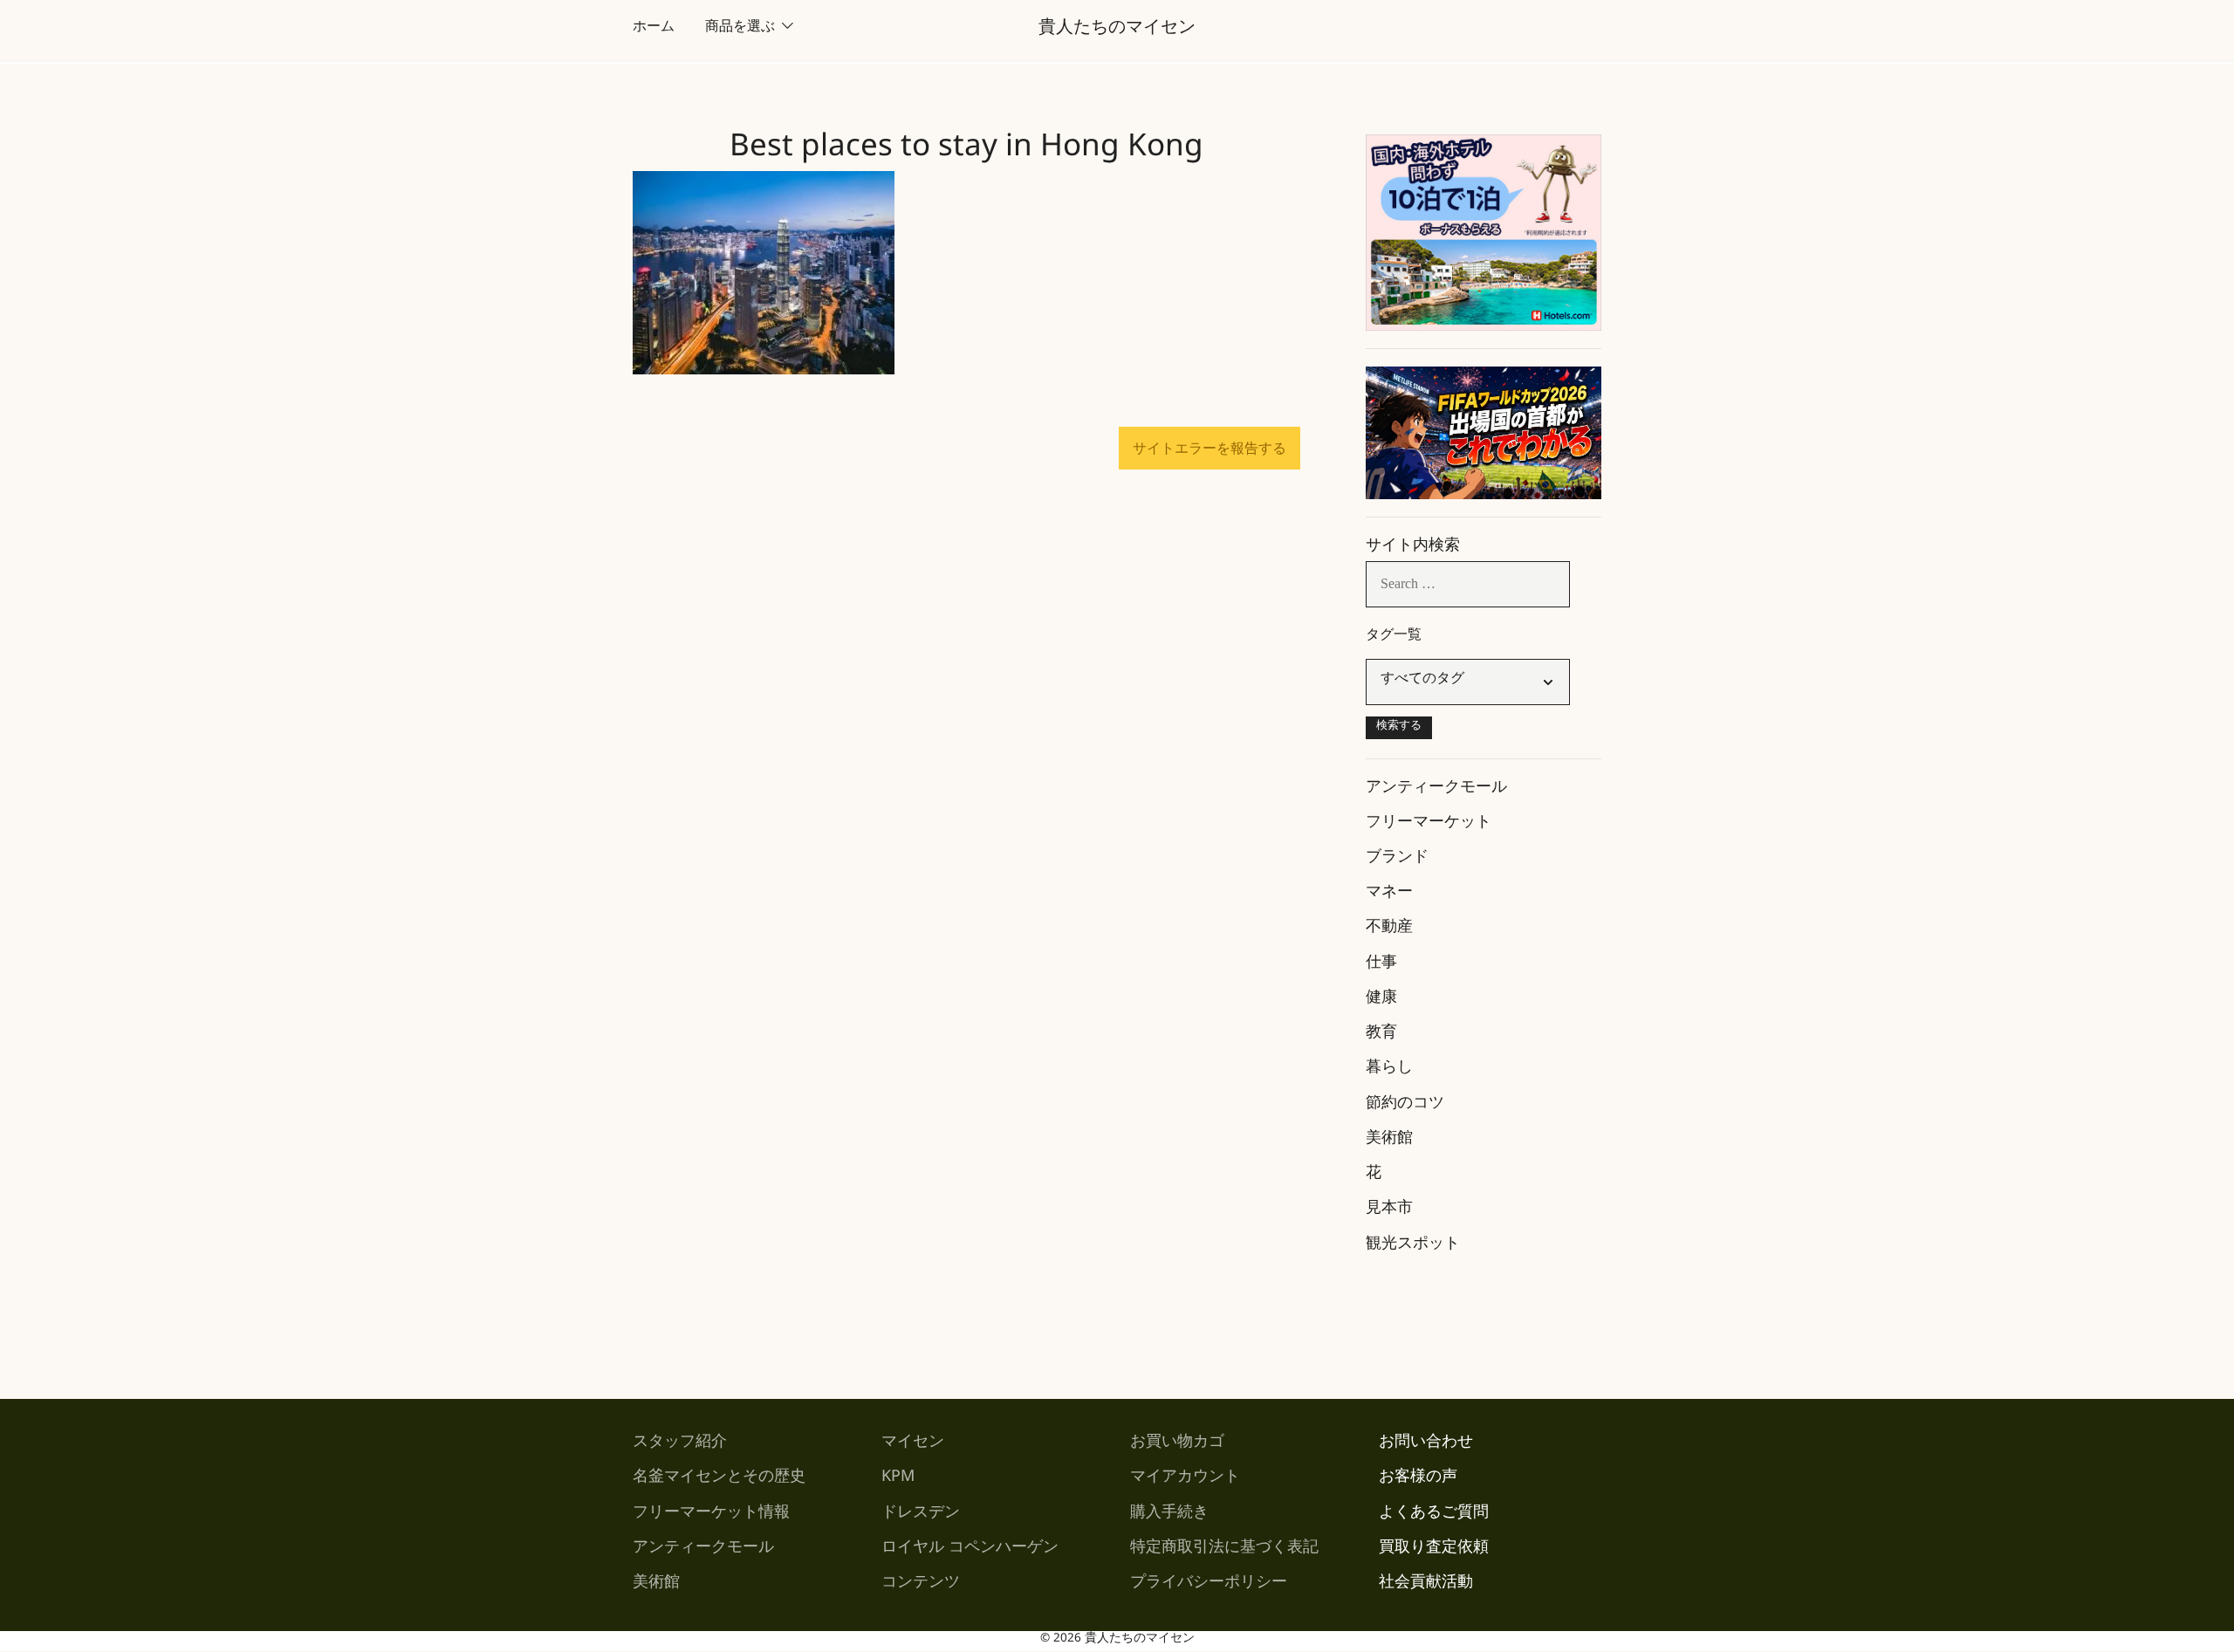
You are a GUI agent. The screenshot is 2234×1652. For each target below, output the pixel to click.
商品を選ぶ (740, 29)
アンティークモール (1436, 790)
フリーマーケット (1429, 825)
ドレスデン (921, 1515)
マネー (1389, 895)
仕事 (1381, 965)
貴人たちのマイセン (1117, 31)
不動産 (1389, 929)
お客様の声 (1418, 1479)
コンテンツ (921, 1585)
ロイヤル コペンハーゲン (970, 1550)
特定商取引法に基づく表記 (1224, 1550)
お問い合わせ (1426, 1444)
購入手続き (1169, 1515)
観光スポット (1413, 1246)
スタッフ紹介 (680, 1444)
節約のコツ (1405, 1106)
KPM (898, 1479)
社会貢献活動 (1426, 1585)
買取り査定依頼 (1434, 1550)
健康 (1381, 1000)
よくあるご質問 (1434, 1515)
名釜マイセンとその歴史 (719, 1479)
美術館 (1389, 1141)
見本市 (1389, 1210)
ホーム (654, 29)
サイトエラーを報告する (1210, 448)
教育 (1381, 1035)
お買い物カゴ (1177, 1444)
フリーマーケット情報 (711, 1515)
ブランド (1397, 860)
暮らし (1389, 1070)
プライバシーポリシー (1209, 1585)
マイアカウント (1185, 1479)
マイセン (913, 1444)
